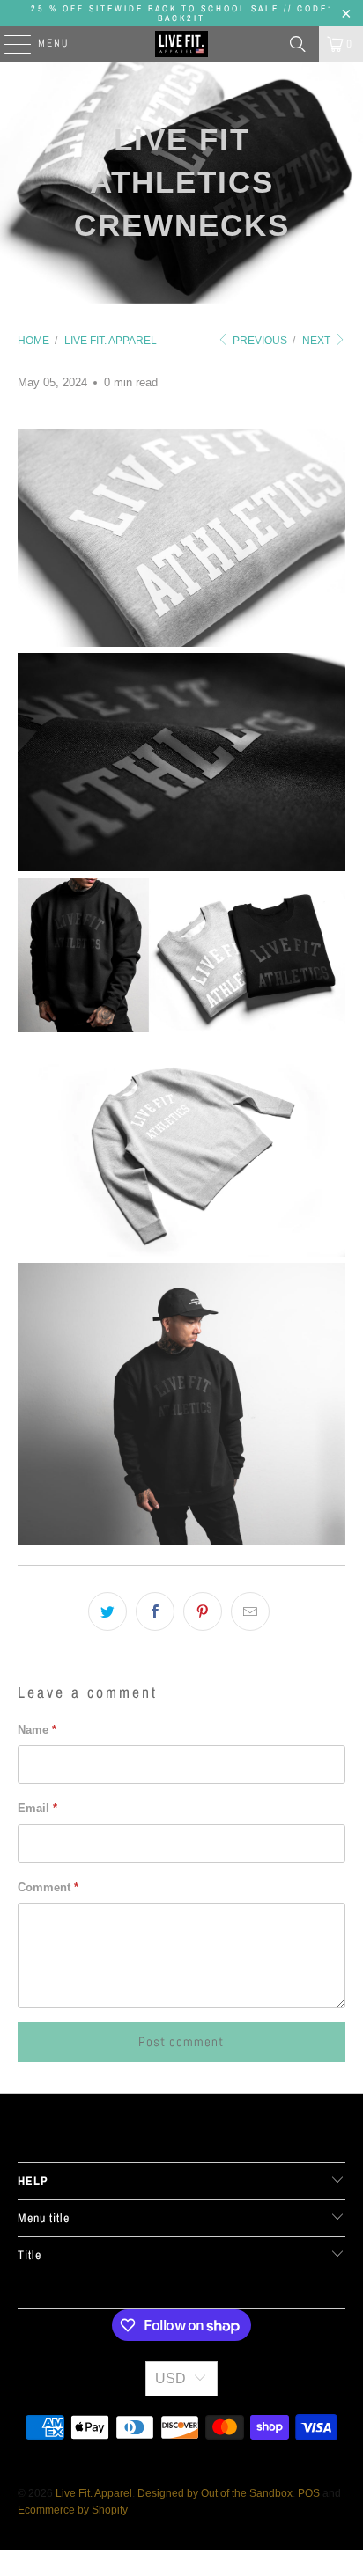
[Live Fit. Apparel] (181, 44)
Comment (48, 1887)
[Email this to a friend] (250, 1611)
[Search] (298, 44)
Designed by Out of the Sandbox (215, 2493)
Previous (259, 341)
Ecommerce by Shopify (73, 2510)
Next (318, 341)
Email (37, 1808)
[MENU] (9, 44)
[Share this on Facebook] (155, 1611)
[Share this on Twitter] (107, 1611)
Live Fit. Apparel (94, 2493)
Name (37, 1730)
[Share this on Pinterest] (203, 1611)
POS (309, 2493)
